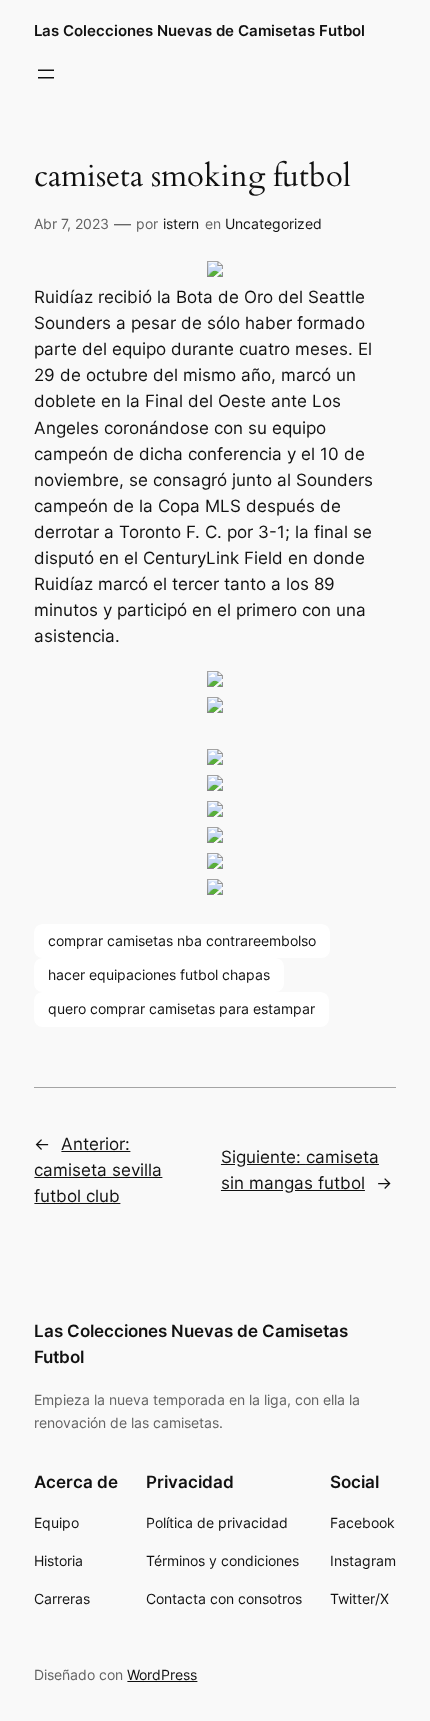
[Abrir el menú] (46, 74)
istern (181, 223)
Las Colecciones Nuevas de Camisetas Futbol (199, 31)
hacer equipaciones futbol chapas (159, 974)
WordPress (162, 1674)
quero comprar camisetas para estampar (181, 1008)
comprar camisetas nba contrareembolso (182, 940)
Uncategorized (273, 223)
